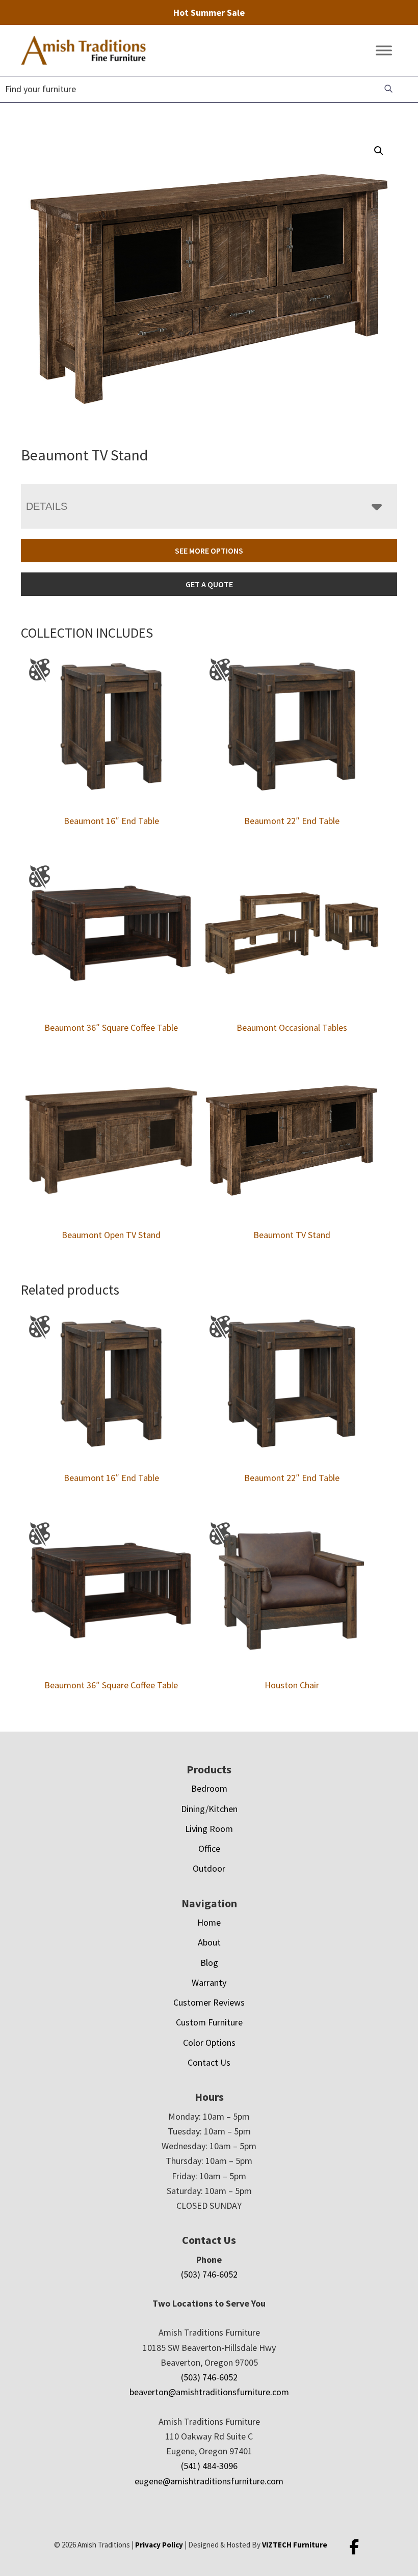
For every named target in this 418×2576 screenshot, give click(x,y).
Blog (209, 1963)
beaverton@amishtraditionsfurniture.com (209, 2392)
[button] (379, 151)
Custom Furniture (209, 2022)
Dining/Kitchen (209, 1809)
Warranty (209, 1982)
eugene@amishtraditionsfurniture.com (209, 2481)
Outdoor (209, 1868)
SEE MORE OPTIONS (209, 551)
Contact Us (209, 2062)
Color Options (209, 2043)
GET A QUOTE (209, 584)
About (209, 1942)
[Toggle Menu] (384, 51)
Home (209, 1922)
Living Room (209, 1829)
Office (209, 1848)
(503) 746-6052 (209, 2274)
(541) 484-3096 (209, 2466)
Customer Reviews (209, 2002)
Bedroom (209, 1788)
